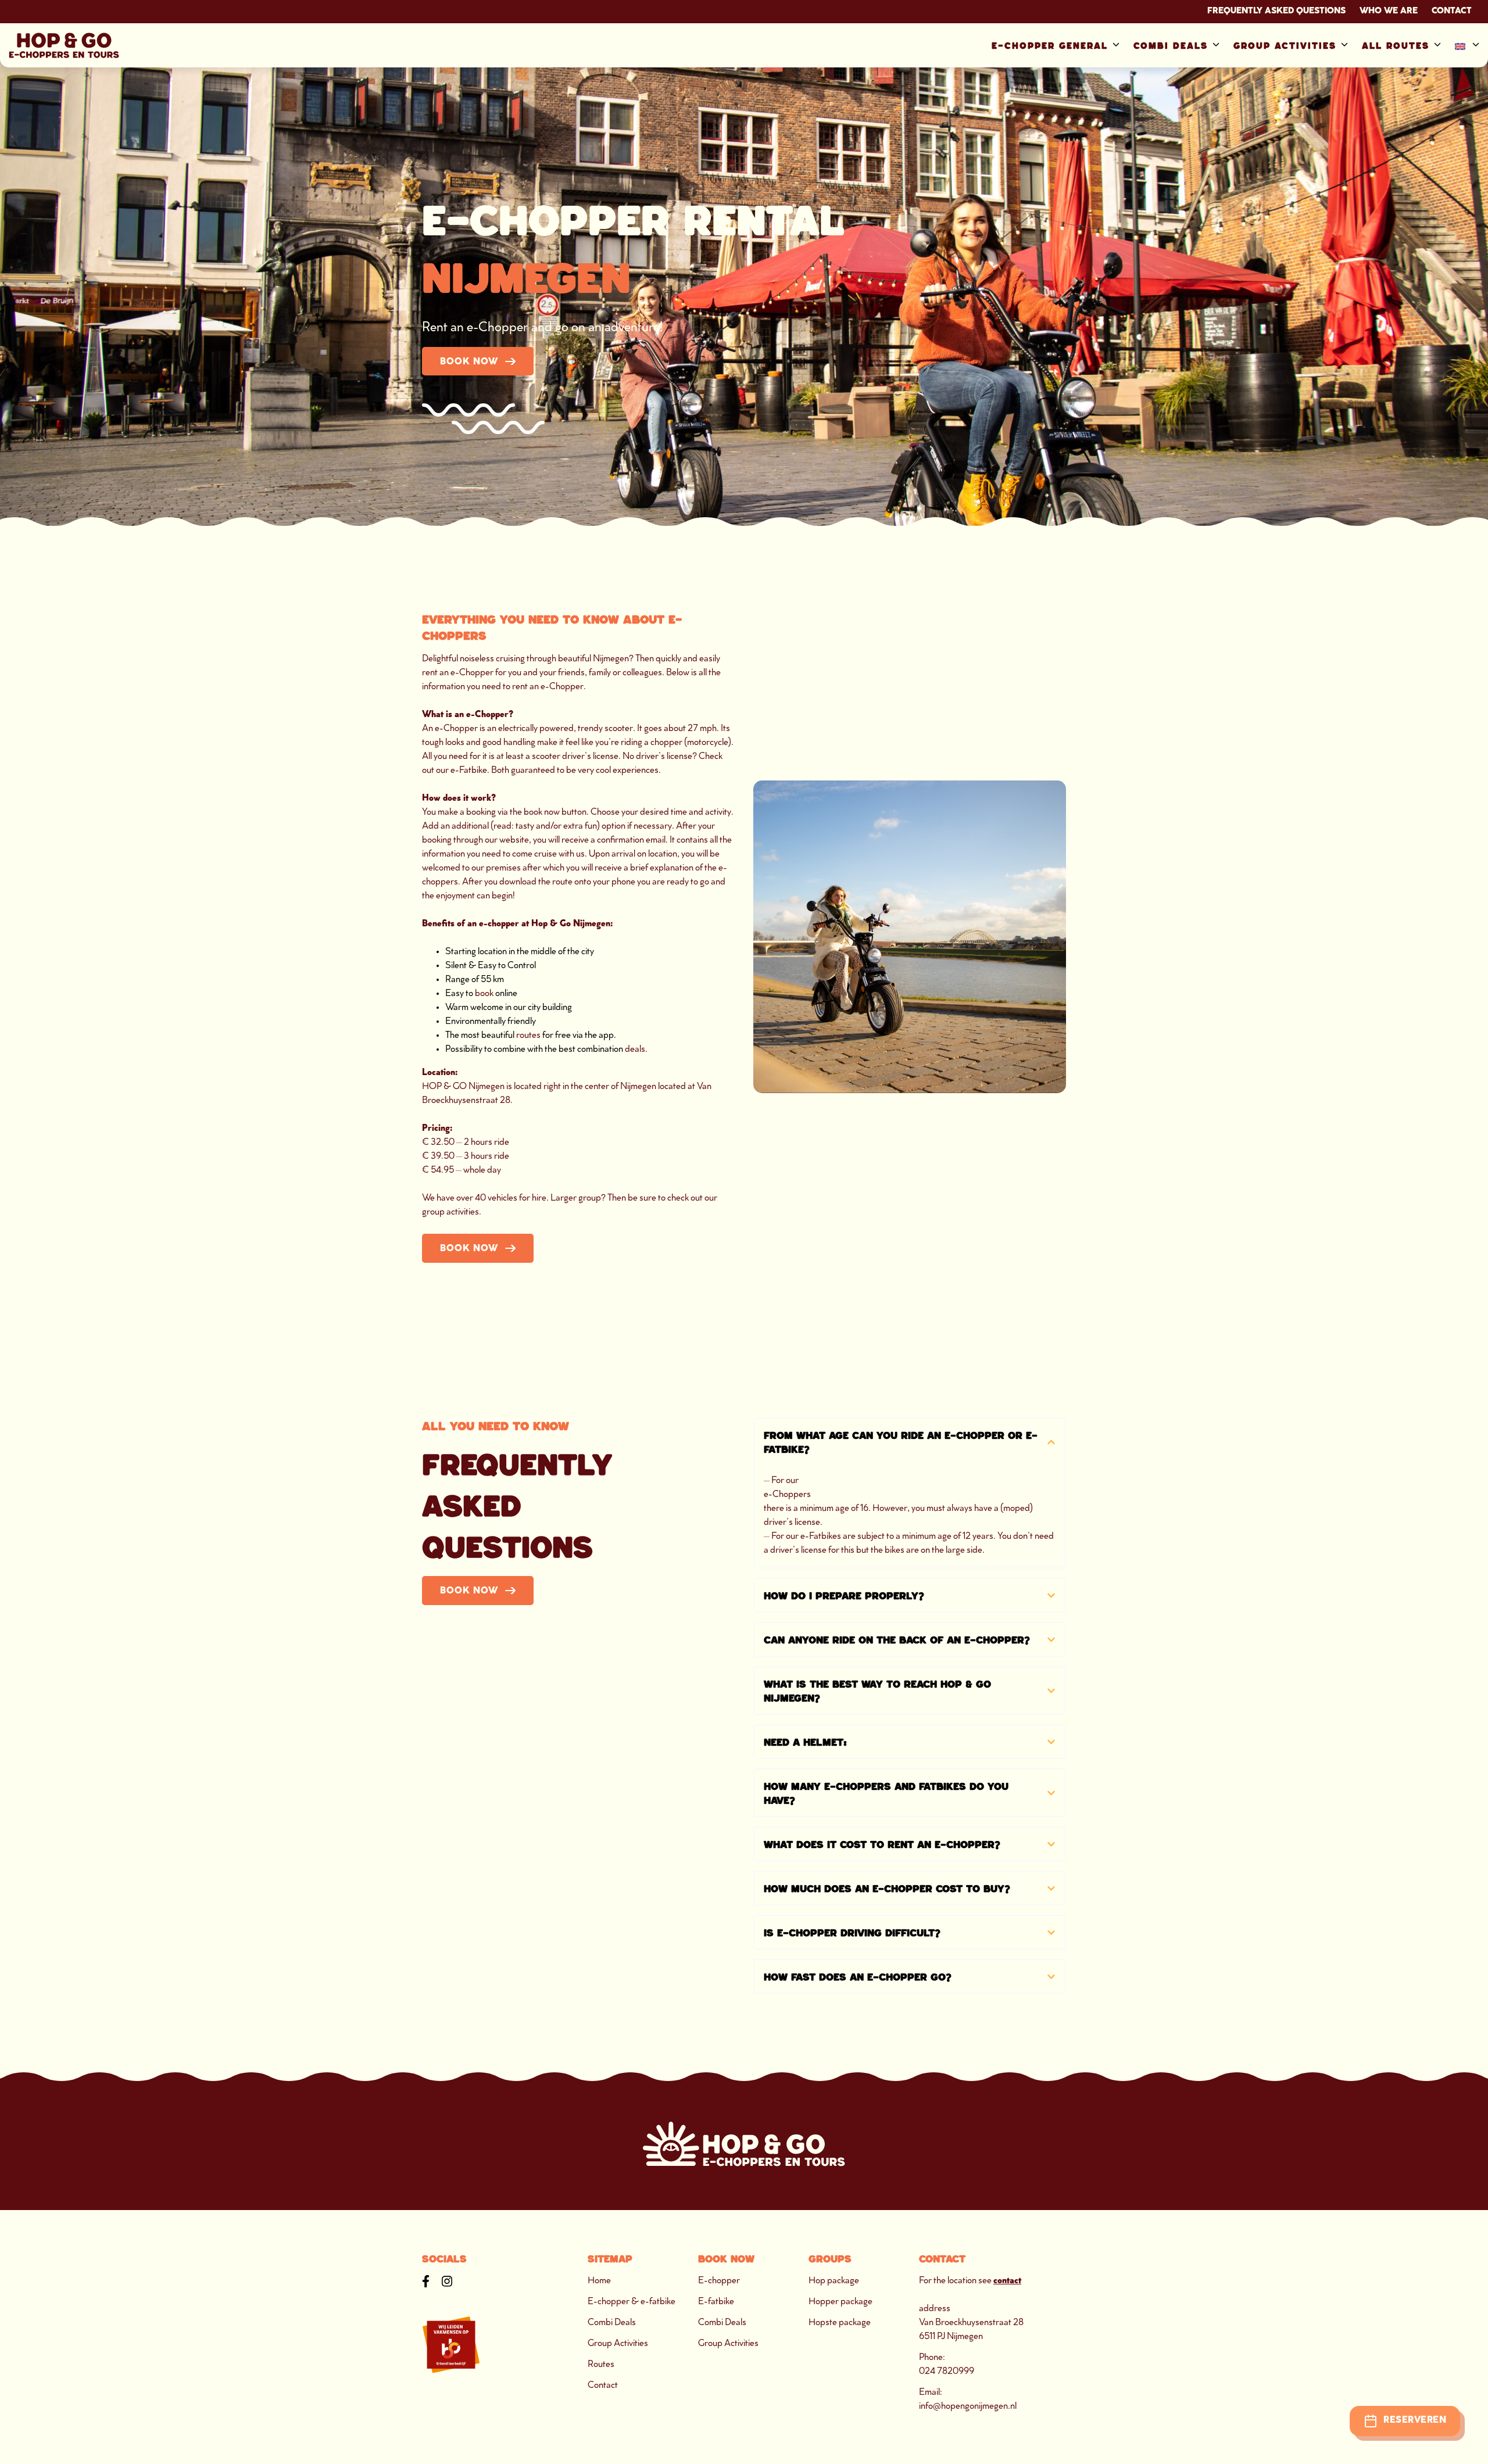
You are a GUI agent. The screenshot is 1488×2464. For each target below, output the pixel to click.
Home (599, 2281)
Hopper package (840, 2302)
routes (528, 1036)
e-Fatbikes (821, 1537)
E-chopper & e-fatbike (632, 2302)
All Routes (1396, 46)
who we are (1389, 12)
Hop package (834, 2281)
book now (542, 813)
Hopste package (840, 2323)
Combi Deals (1171, 46)
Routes (601, 2365)
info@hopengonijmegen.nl (968, 2407)
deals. (636, 1050)
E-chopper (719, 2281)
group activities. (452, 1213)
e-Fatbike (469, 771)
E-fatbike (716, 2302)
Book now (469, 362)
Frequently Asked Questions (1276, 12)
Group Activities (1285, 46)
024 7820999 (947, 2372)
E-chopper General (1050, 46)
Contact (1452, 12)
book (484, 994)
